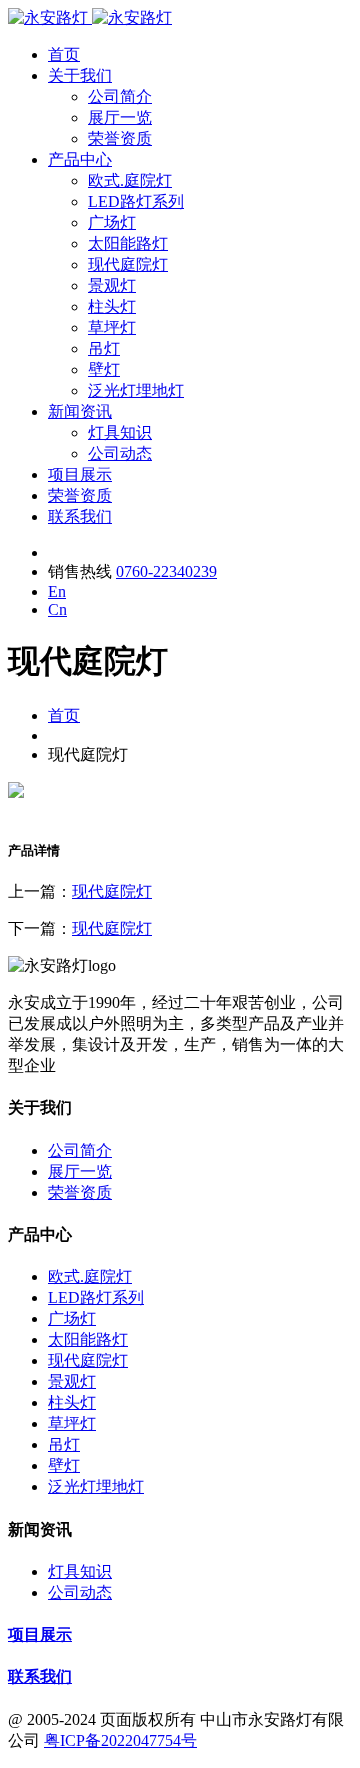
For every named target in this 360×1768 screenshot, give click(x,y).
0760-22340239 (166, 571)
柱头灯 (112, 306)
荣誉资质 (120, 138)
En (57, 591)
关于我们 (80, 75)
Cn (57, 609)
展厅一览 (120, 117)
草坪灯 (112, 327)
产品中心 (80, 159)
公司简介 (120, 96)
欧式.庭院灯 (130, 180)
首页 (64, 54)
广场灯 (112, 222)
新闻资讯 (80, 411)
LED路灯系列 (136, 201)
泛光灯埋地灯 (136, 390)
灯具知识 (120, 432)
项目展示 (80, 474)
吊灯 (104, 348)
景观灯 (112, 285)
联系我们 (80, 516)
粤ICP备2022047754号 (120, 1740)
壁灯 (104, 369)
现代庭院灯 (128, 264)
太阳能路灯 (128, 243)
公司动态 (120, 453)
